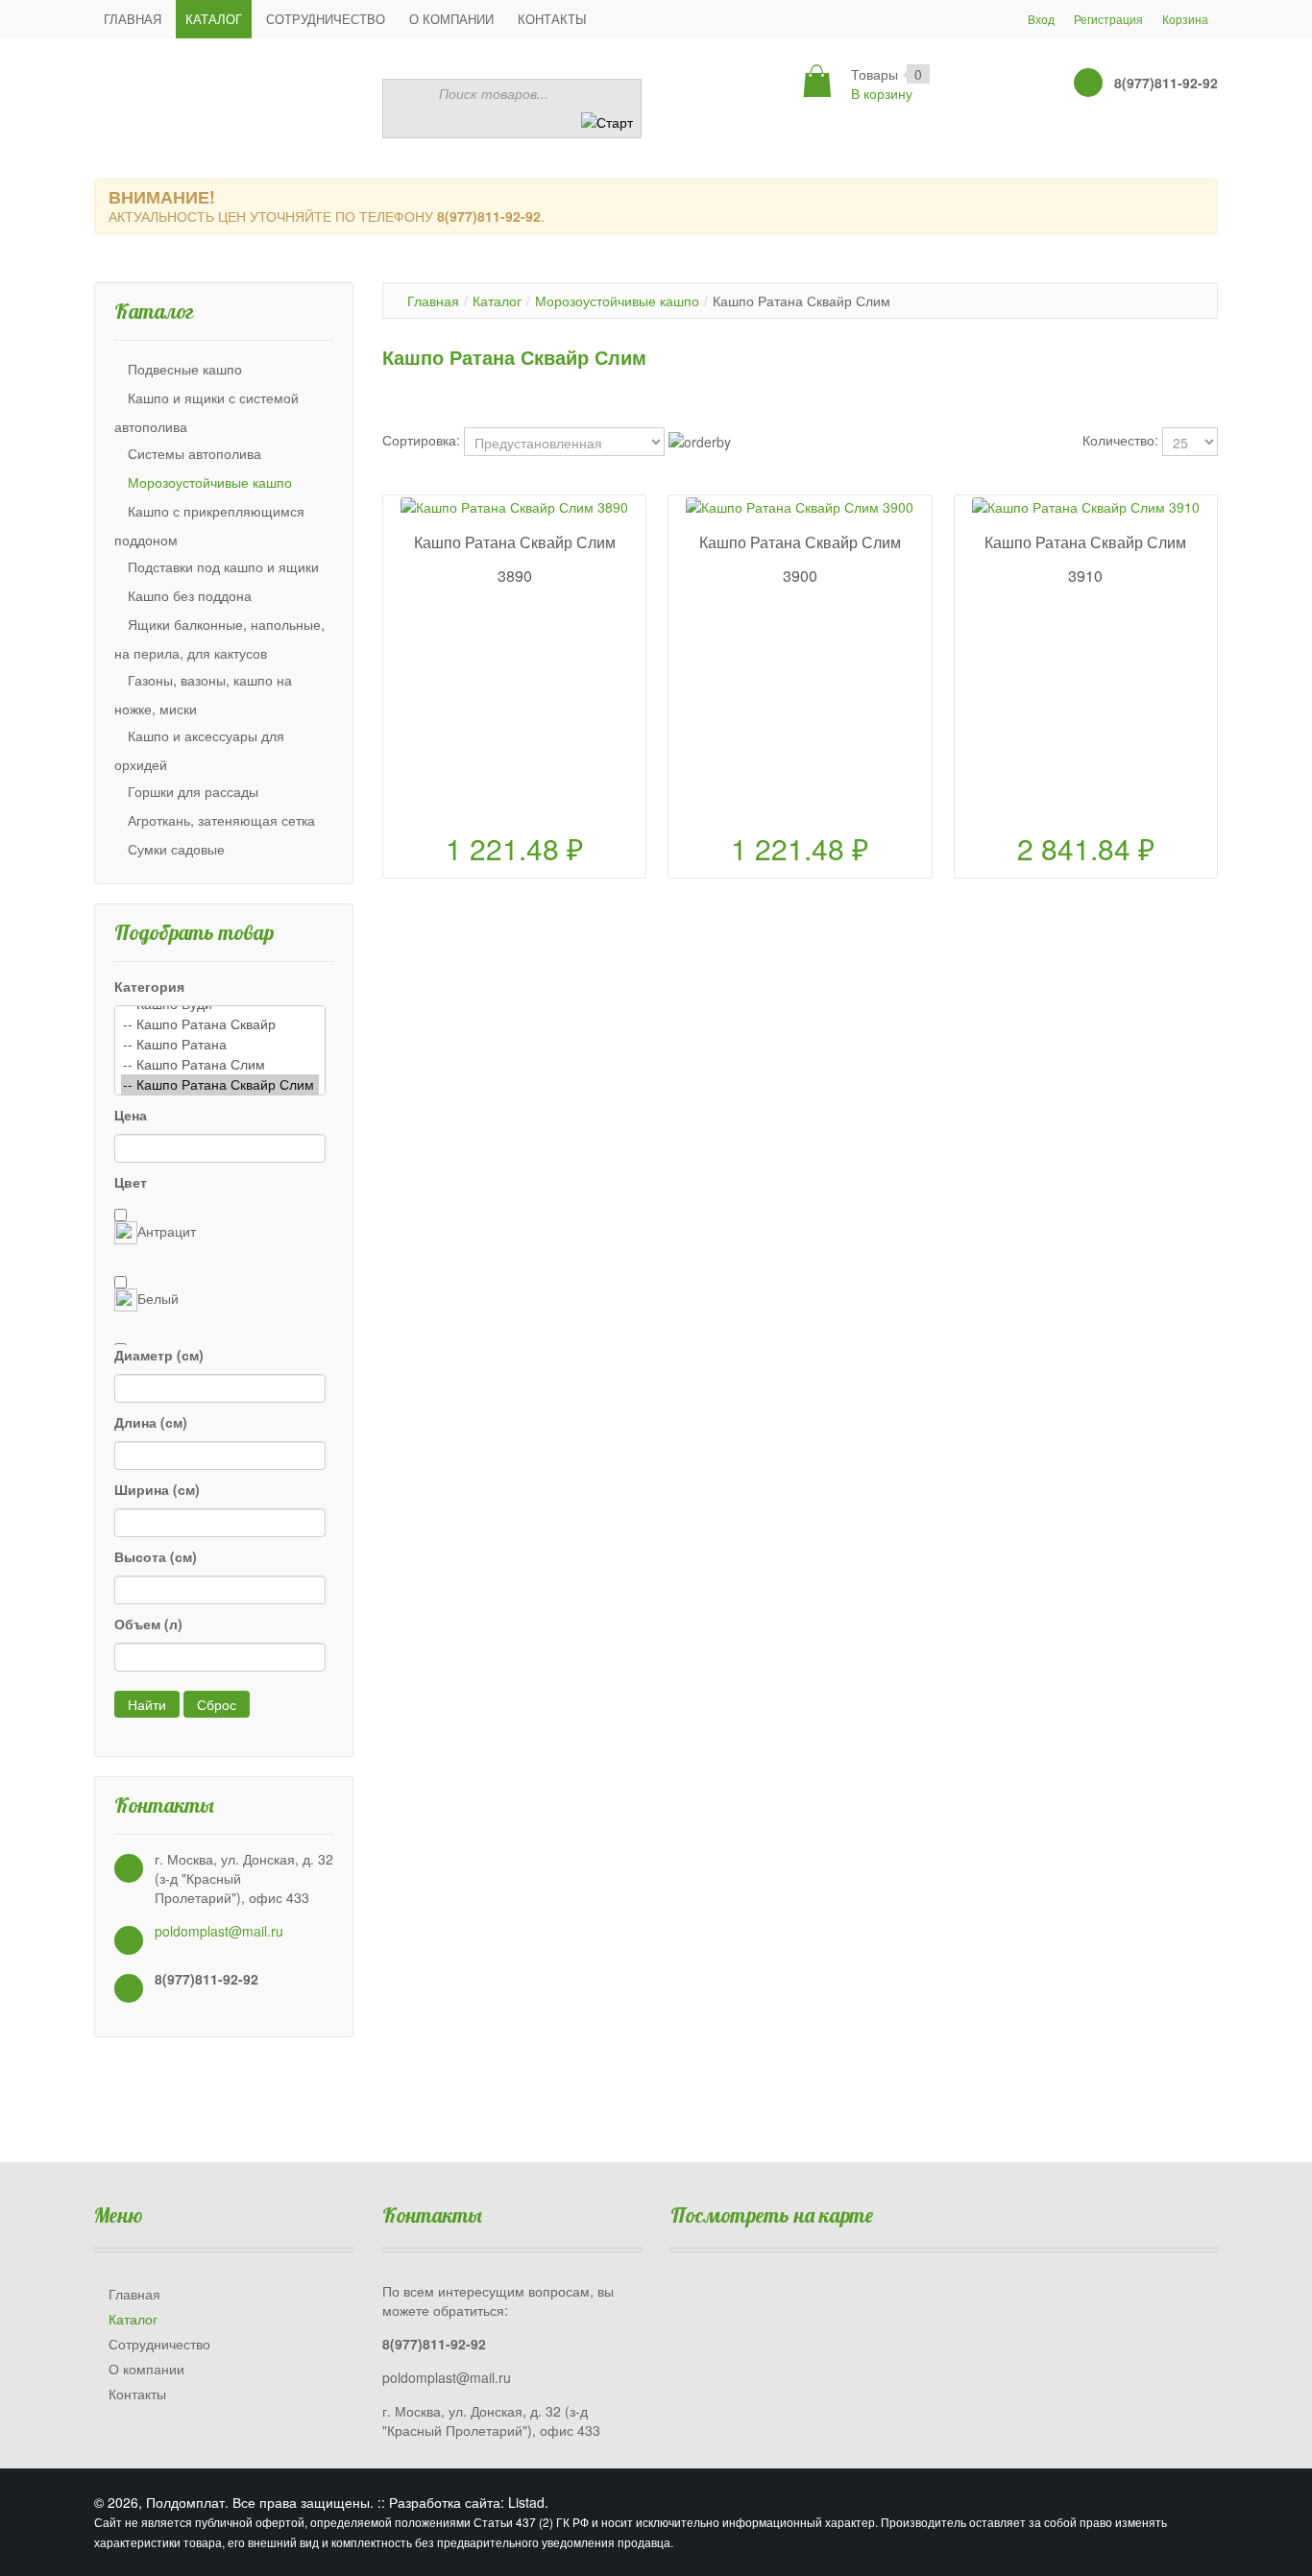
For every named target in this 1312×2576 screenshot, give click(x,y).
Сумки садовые (176, 849)
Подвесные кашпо (185, 369)
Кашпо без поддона (190, 595)
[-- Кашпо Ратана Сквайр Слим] (220, 1084)
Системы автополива (194, 453)
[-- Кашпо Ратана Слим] (220, 1064)
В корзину (882, 93)
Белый (158, 1298)
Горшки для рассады (193, 791)
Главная (433, 301)
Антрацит (167, 1231)
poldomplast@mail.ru (219, 1931)
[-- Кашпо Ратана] (220, 1044)
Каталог (497, 301)
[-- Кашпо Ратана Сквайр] (220, 1024)
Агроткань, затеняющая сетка (221, 820)
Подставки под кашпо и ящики (223, 566)
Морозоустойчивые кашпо (210, 482)
